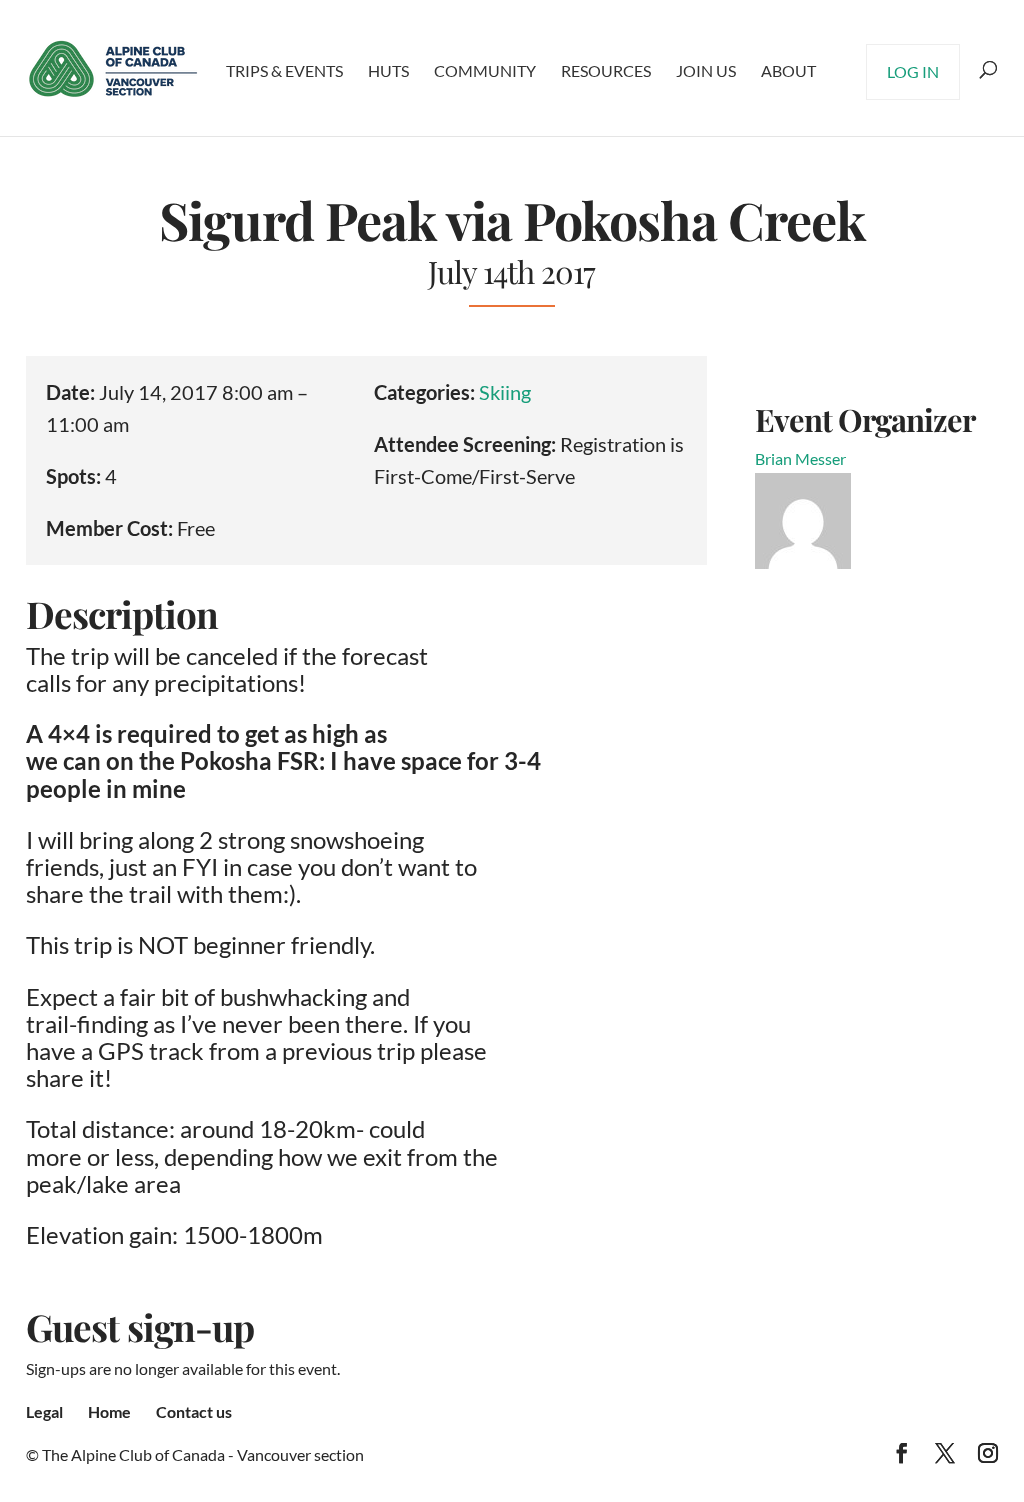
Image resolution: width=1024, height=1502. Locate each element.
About (788, 70)
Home (109, 1411)
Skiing (505, 392)
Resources (606, 70)
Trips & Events (284, 70)
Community (485, 70)
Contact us (194, 1411)
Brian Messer (800, 458)
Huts (388, 70)
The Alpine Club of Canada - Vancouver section (203, 1454)
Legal (44, 1411)
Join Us (706, 70)
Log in (913, 71)
